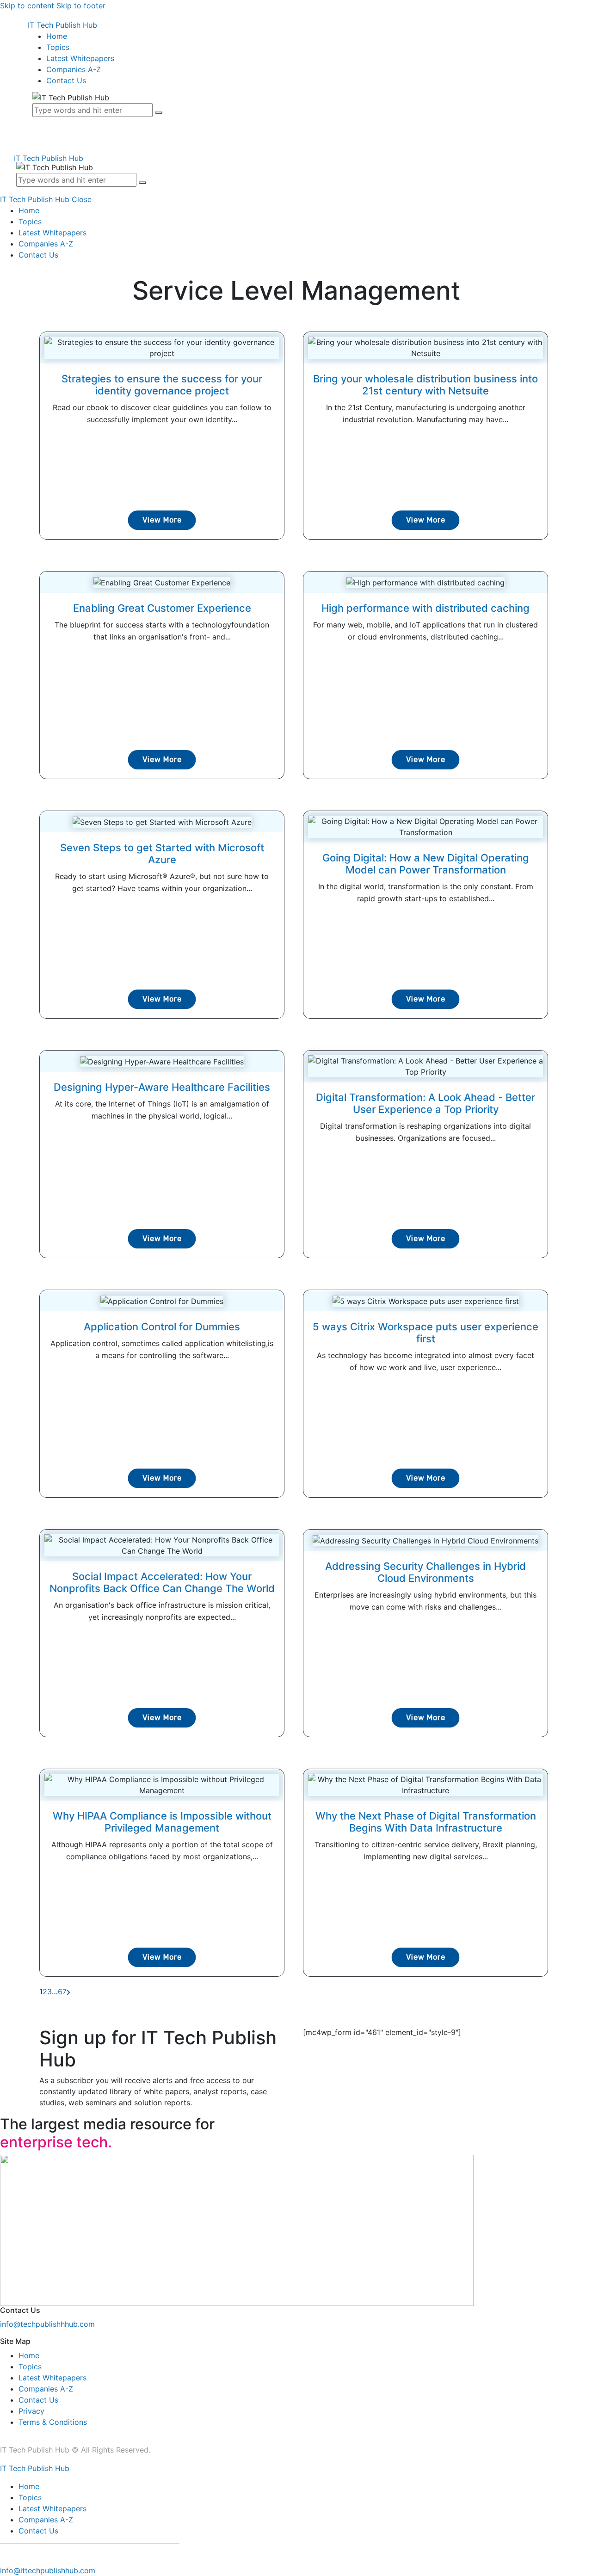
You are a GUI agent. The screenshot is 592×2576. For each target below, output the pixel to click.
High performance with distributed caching (425, 608)
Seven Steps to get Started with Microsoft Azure (162, 854)
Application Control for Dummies (162, 1327)
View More (162, 520)
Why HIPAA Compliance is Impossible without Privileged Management (162, 1822)
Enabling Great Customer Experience (162, 608)
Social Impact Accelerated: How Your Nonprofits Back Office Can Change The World (162, 1582)
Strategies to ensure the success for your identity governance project (162, 385)
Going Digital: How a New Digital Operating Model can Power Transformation (426, 864)
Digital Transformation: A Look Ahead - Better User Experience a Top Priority (425, 1103)
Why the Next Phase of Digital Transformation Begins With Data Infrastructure (426, 1822)
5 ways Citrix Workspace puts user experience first (425, 1333)
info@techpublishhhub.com (47, 2324)
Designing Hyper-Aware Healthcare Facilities (162, 1087)
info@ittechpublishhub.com (48, 2570)
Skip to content (27, 6)
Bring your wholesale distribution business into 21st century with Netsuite (425, 385)
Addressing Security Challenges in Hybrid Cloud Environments (425, 1572)
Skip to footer (81, 6)
